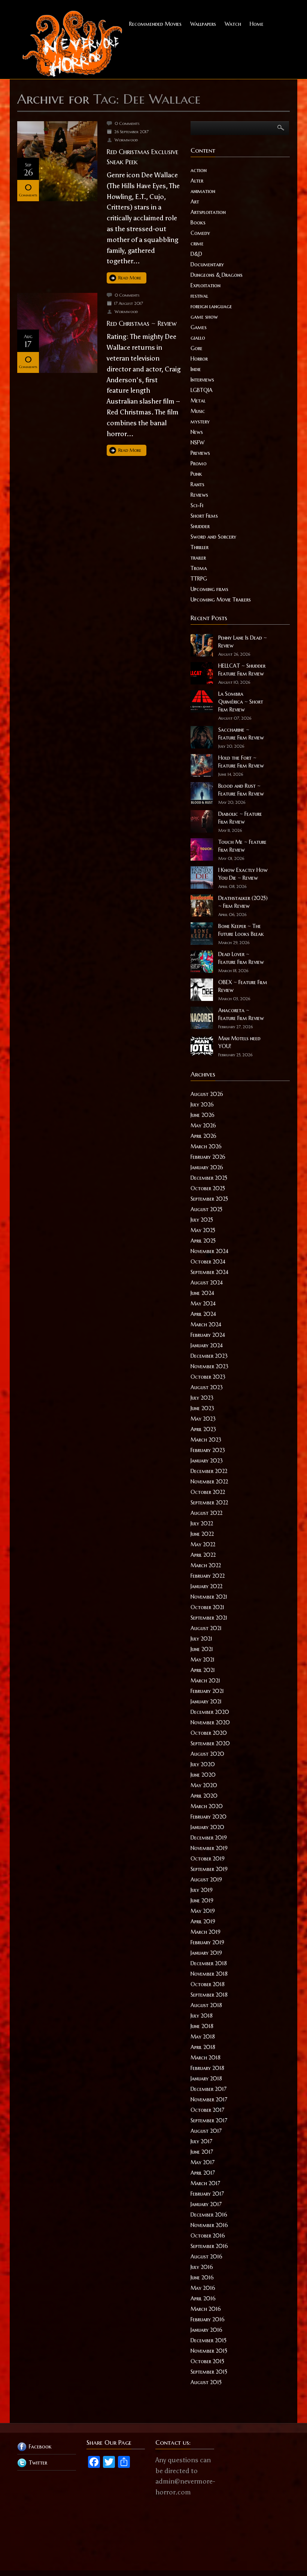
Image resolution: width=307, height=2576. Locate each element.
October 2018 (208, 1984)
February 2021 (207, 1691)
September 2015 (209, 2372)
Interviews (202, 380)
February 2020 (209, 1817)
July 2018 (202, 2016)
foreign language (211, 306)
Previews (200, 453)
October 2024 (208, 1262)
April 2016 (203, 2298)
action (199, 170)
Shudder (200, 526)
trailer (198, 558)
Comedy (200, 233)
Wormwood (126, 140)
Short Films (204, 516)
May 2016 (203, 2288)
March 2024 (206, 1324)
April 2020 (204, 1796)
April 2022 (203, 1555)
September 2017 (209, 2120)
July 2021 (201, 1639)
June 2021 (202, 1649)
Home (257, 24)
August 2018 (206, 2005)
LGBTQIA (202, 390)
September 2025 (209, 1199)
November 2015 (209, 2351)
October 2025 (208, 1188)
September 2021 (209, 1618)
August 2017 (206, 2131)
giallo (198, 338)
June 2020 (203, 1775)
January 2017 (206, 2204)
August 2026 (207, 1094)
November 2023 (209, 1366)
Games (199, 327)
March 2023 (206, 1440)
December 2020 (210, 1712)
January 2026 (207, 1167)
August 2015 (206, 2382)
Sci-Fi (197, 505)
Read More (130, 278)
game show (204, 317)
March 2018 (206, 2058)
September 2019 (209, 1869)
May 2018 (203, 2037)
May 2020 (204, 1785)
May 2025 (203, 1230)
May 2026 (203, 1125)
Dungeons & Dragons (217, 275)
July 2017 (201, 2141)
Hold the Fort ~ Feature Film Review (241, 762)
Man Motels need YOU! (239, 1042)
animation (203, 191)
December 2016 (209, 2215)
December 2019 (209, 1838)
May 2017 (203, 2162)
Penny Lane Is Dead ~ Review (243, 642)
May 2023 (203, 1419)
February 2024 (208, 1335)
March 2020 (207, 1806)
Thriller (200, 547)
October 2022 (208, 1492)
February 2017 (207, 2194)
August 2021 (206, 1628)
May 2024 (203, 1304)
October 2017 (207, 2110)
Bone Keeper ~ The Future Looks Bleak (241, 930)
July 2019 (202, 1890)
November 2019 (209, 1848)
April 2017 (203, 2173)
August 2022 (206, 1513)
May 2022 (203, 1544)
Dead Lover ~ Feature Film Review (241, 958)
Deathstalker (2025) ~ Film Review (243, 902)
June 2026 (203, 1115)
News (197, 432)
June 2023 (202, 1408)
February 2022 (208, 1576)
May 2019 (203, 1911)
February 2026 (208, 1157)
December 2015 (209, 2340)
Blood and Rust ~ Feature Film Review (241, 790)
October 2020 (209, 1733)
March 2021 (205, 1681)
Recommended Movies (155, 24)
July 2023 (202, 1398)
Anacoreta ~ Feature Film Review (241, 1014)
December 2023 (209, 1356)
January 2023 (207, 1461)
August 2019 (206, 1880)
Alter (197, 181)
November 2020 (210, 1722)
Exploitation (206, 285)
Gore (197, 348)
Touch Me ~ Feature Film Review (242, 846)
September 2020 (210, 1743)
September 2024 (209, 1272)
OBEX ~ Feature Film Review (243, 986)
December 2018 (209, 1963)
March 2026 (206, 1146)
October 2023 (208, 1377)
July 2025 (202, 1220)
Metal (198, 401)
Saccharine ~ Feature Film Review (241, 734)
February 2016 (208, 2319)
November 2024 (209, 1251)
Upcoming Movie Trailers (221, 600)
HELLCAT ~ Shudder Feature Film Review (242, 670)
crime (197, 243)
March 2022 (206, 1565)
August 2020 (207, 1754)
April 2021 (203, 1670)
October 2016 (208, 2236)
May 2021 (203, 1660)
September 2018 (209, 1995)
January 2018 (206, 2079)
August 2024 (207, 1283)
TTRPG (199, 579)
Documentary (207, 264)
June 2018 (202, 2026)
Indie (196, 369)
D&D (196, 254)
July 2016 (202, 2267)
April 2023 (203, 1429)
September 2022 (209, 1503)
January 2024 (207, 1345)
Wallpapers (203, 24)
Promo (199, 463)
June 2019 (202, 1900)
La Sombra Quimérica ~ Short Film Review (241, 702)
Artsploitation (208, 212)
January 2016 (206, 2330)
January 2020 (207, 1827)
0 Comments (127, 123)
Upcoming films (209, 589)
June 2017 (202, 2152)
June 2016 (202, 2278)
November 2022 (209, 1482)
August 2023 (207, 1387)
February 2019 (207, 1942)
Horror (199, 359)
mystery (200, 422)
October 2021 (207, 1607)
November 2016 (209, 2225)
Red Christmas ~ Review (142, 323)
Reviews (199, 495)
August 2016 (206, 2257)
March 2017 (205, 2183)
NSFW (197, 442)
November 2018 (209, 1974)
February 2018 (207, 2068)
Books (198, 223)
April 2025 (203, 1241)
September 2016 (209, 2246)
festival (199, 296)
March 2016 (206, 2309)
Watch (233, 24)
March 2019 (206, 1932)
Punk (196, 474)
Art (195, 202)
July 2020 (203, 1764)
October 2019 (208, 1859)
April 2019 (203, 1921)
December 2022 (209, 1471)
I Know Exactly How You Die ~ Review (243, 874)
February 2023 (208, 1450)
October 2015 (207, 2361)
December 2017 (209, 2089)
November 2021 (209, 1597)
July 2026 (202, 1105)
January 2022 (206, 1586)
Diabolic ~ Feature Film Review (240, 818)
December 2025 (209, 1178)
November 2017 (209, 2099)
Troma (199, 568)
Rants (197, 484)
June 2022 (202, 1534)
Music (198, 411)
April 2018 (203, 2047)
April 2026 (203, 1136)
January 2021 (206, 1701)
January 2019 (206, 1953)
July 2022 (202, 1523)
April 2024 (203, 1314)
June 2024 (202, 1293)
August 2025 (206, 1209)
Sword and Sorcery (213, 537)
